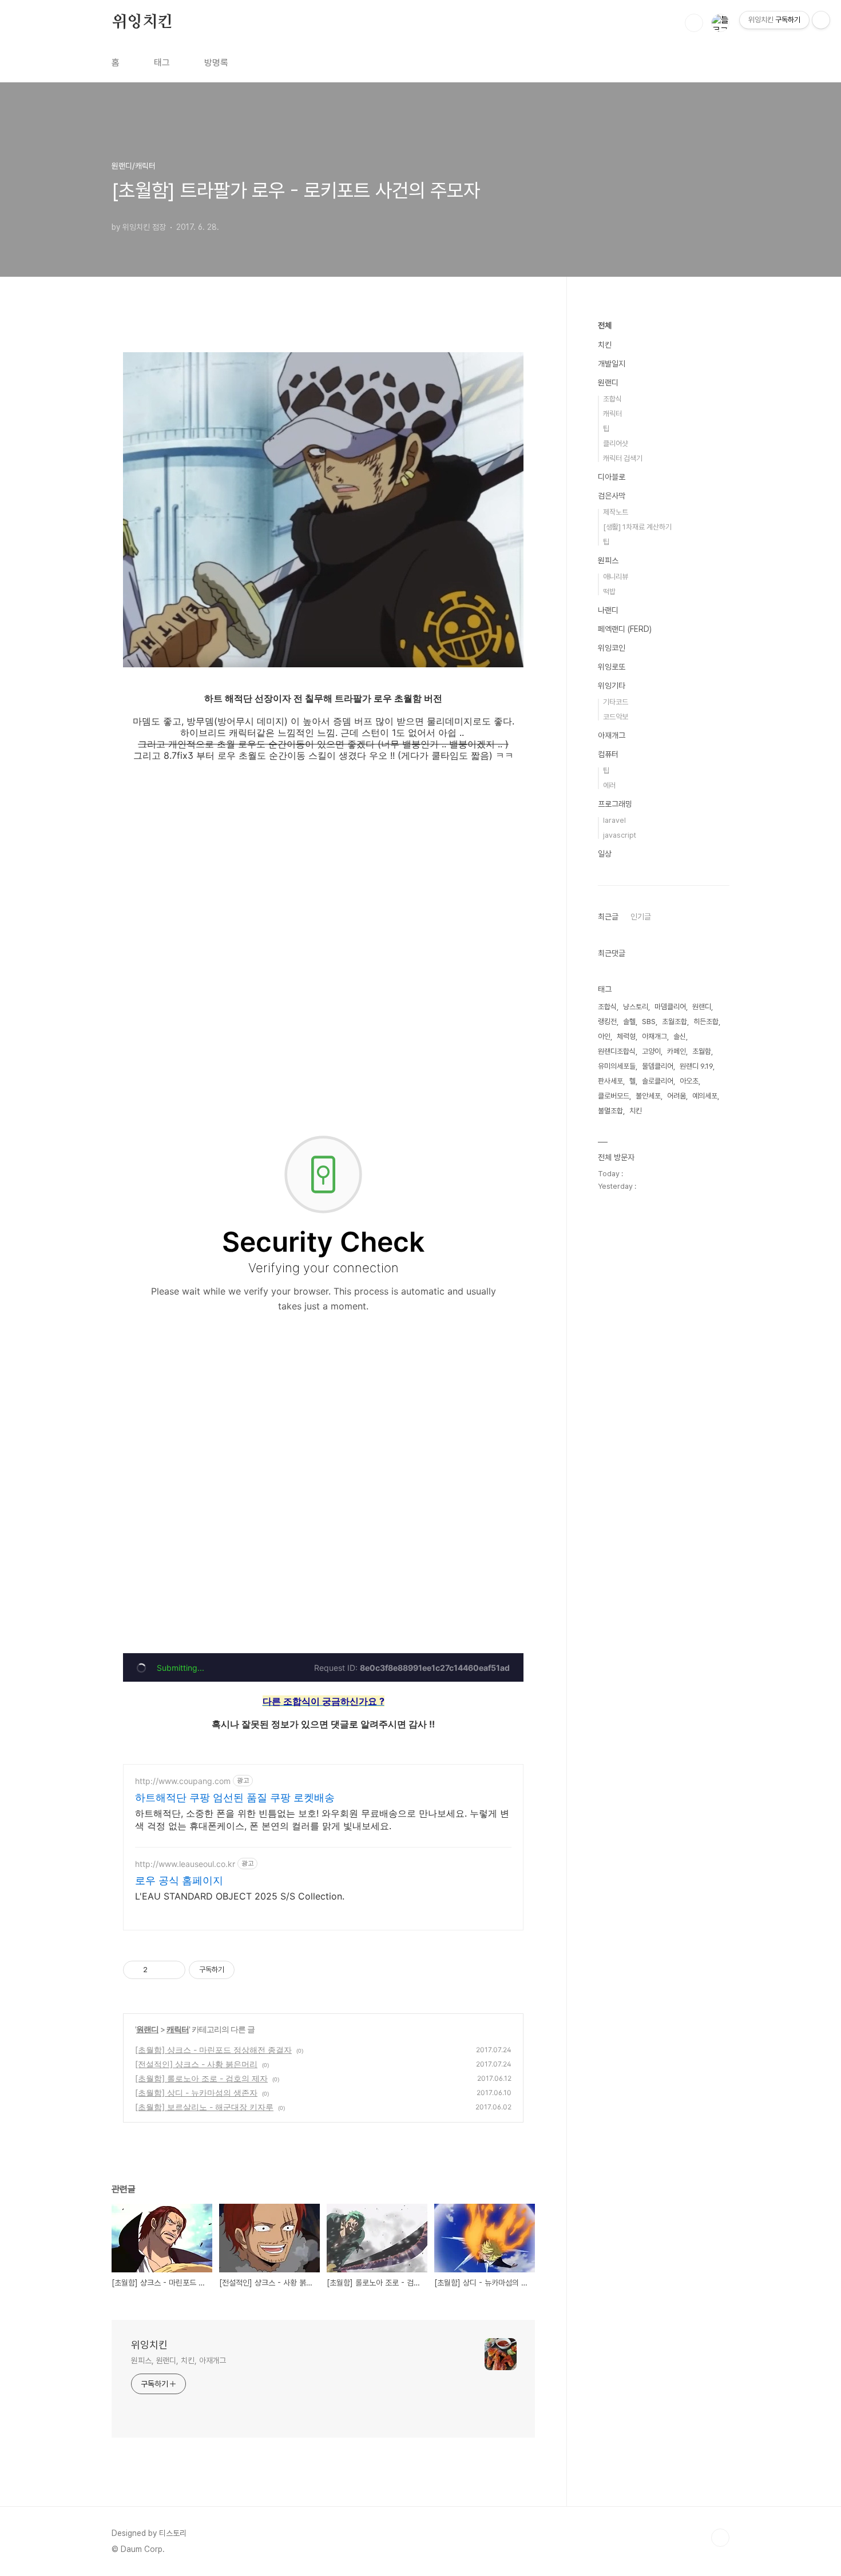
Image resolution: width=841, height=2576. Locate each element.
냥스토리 (636, 1007)
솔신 (680, 1036)
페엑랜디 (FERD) (625, 629)
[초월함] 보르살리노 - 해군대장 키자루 (204, 2107)
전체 (605, 325)
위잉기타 (612, 686)
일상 (605, 854)
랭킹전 (607, 1022)
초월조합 (675, 1022)
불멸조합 (610, 1111)
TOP (720, 2538)
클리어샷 (616, 443)
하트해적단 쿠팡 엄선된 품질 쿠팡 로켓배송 (235, 1797)
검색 (694, 23)
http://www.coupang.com (183, 1781)
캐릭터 (178, 2029)
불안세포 (648, 1096)
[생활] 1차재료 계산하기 (637, 527)
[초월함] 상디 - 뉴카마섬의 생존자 (196, 2093)
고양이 (651, 1051)
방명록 (216, 63)
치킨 (605, 345)
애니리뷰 (616, 577)
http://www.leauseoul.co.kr (185, 1864)
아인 (604, 1036)
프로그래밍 (615, 804)
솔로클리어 (658, 1081)
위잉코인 (612, 648)
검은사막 (612, 496)
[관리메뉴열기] (821, 20)
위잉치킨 (142, 22)
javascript (620, 835)
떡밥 (609, 592)
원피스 (608, 560)
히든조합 (706, 1022)
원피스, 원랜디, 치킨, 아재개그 (178, 2360)
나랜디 (608, 610)
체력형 (626, 1036)
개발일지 (612, 364)
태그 (162, 63)
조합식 (612, 399)
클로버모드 (614, 1096)
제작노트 (616, 512)
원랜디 (147, 2029)
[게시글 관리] (172, 1970)
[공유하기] (158, 1970)
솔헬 (629, 1022)
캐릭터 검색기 (623, 458)
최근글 (608, 917)
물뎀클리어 (658, 1066)
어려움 (677, 1096)
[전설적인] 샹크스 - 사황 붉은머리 (196, 2064)
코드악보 (616, 717)
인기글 (641, 917)
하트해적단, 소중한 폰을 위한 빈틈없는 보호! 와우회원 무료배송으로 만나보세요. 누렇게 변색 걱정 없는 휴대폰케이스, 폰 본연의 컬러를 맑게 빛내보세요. (322, 1819)
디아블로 (612, 477)
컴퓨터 (608, 754)
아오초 (689, 1081)
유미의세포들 (617, 1066)
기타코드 (616, 702)
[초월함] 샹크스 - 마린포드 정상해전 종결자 (213, 2050)
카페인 (677, 1051)
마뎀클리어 (670, 1007)
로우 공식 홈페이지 (179, 1880)
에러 (609, 785)
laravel (614, 820)
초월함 (702, 1051)
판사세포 (610, 1081)
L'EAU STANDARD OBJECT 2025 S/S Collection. (240, 1896)
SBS (649, 1022)
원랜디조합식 (617, 1051)
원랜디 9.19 (696, 1066)
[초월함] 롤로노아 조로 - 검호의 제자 (201, 2078)
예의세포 (705, 1096)
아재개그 (612, 735)
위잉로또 (612, 667)
